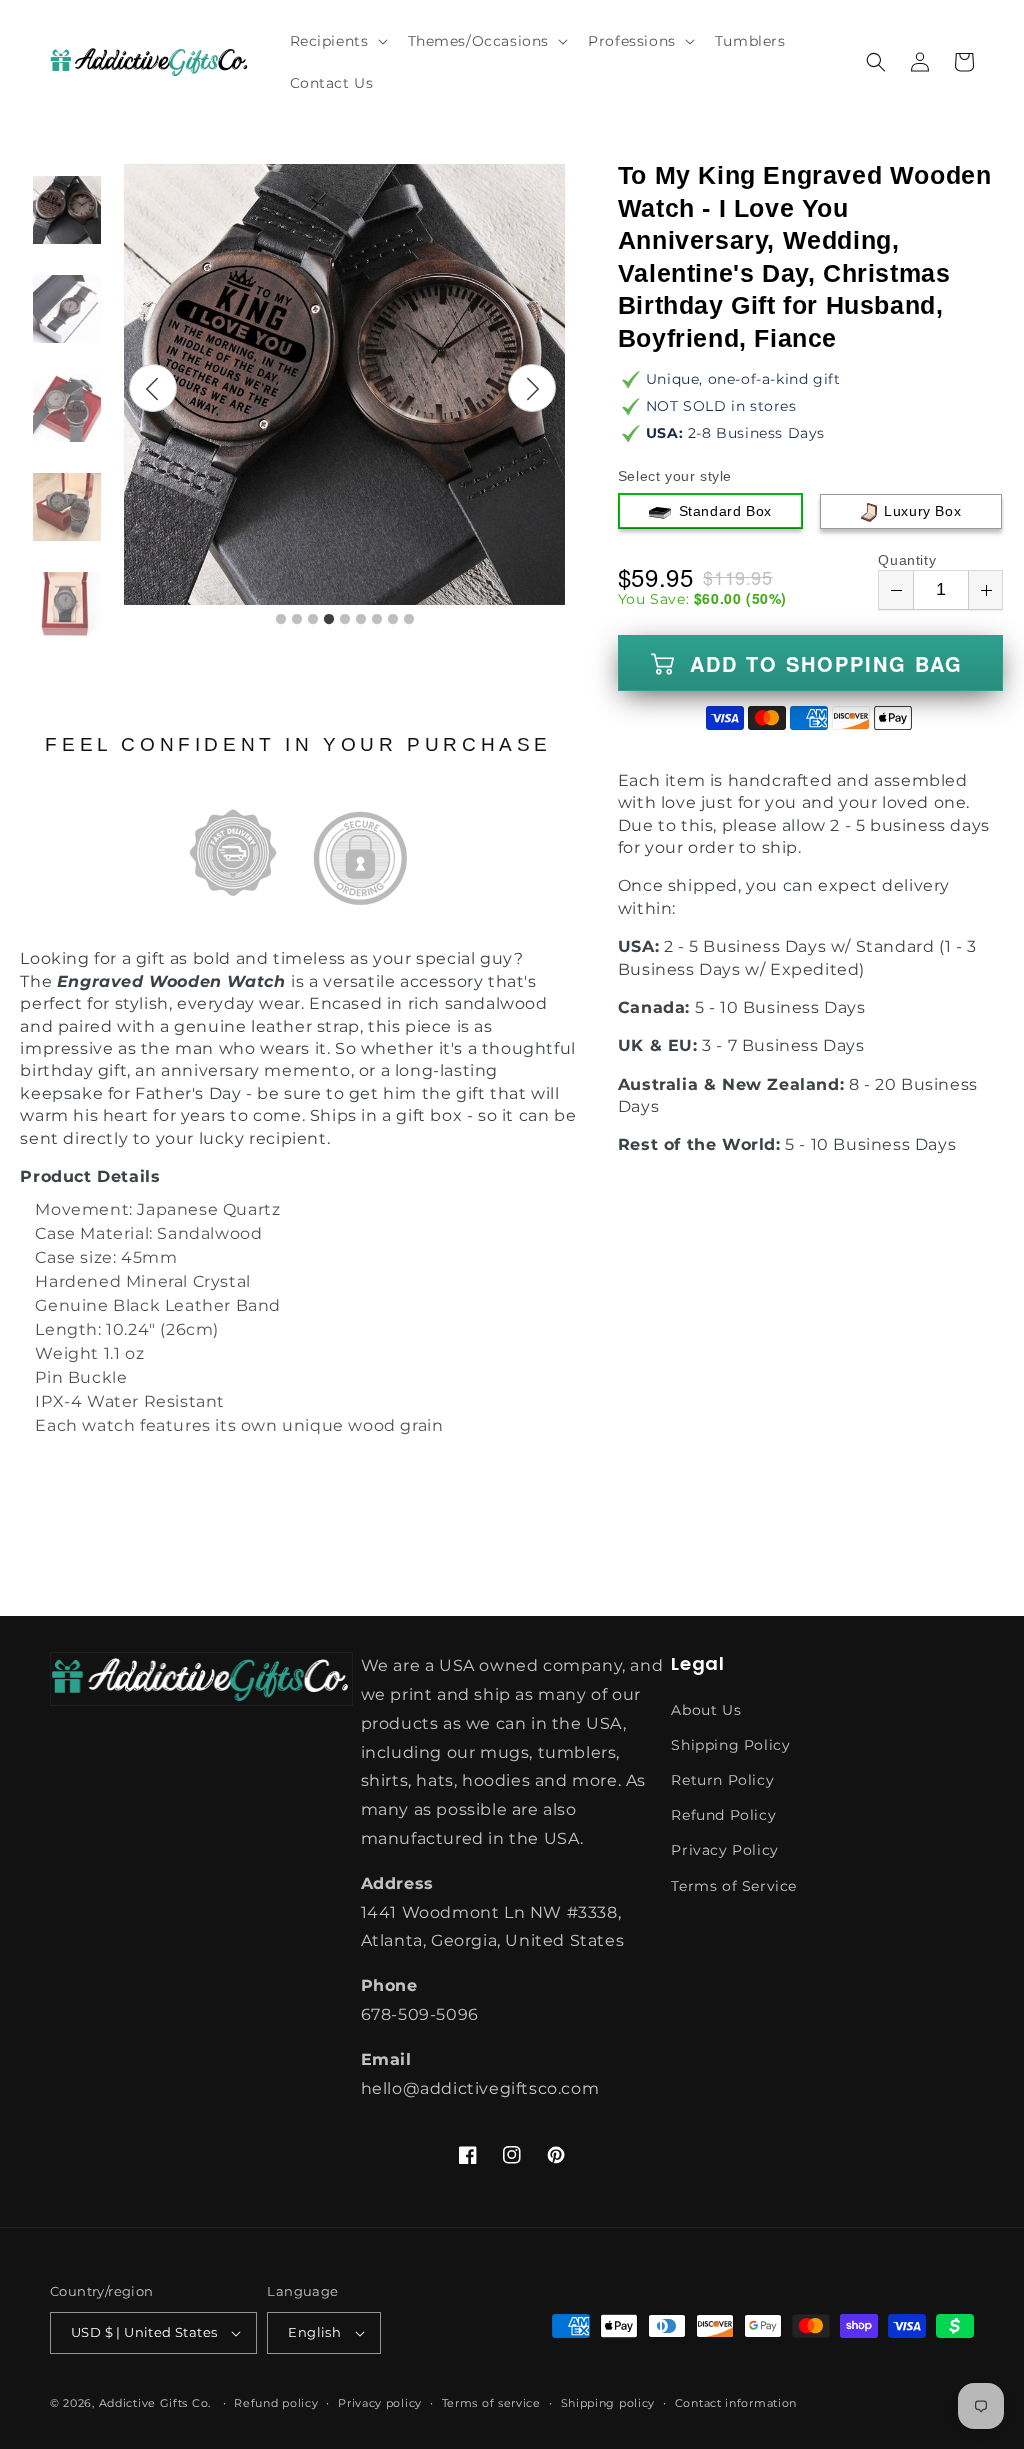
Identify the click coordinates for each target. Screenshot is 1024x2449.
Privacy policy (380, 2403)
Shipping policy (608, 2403)
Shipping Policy (730, 1745)
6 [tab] (361, 620)
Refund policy (276, 2403)
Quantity (907, 560)
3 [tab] (313, 620)
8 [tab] (393, 620)
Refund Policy (723, 1815)
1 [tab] (281, 620)
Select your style (675, 476)
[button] (337, 41)
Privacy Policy (724, 1850)
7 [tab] (377, 620)
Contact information (736, 2403)
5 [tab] (345, 620)
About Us (706, 1710)
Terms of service (491, 2403)
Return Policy (722, 1780)
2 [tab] (297, 620)
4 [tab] (329, 620)
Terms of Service (734, 1886)
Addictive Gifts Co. (155, 2403)
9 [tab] (409, 620)
